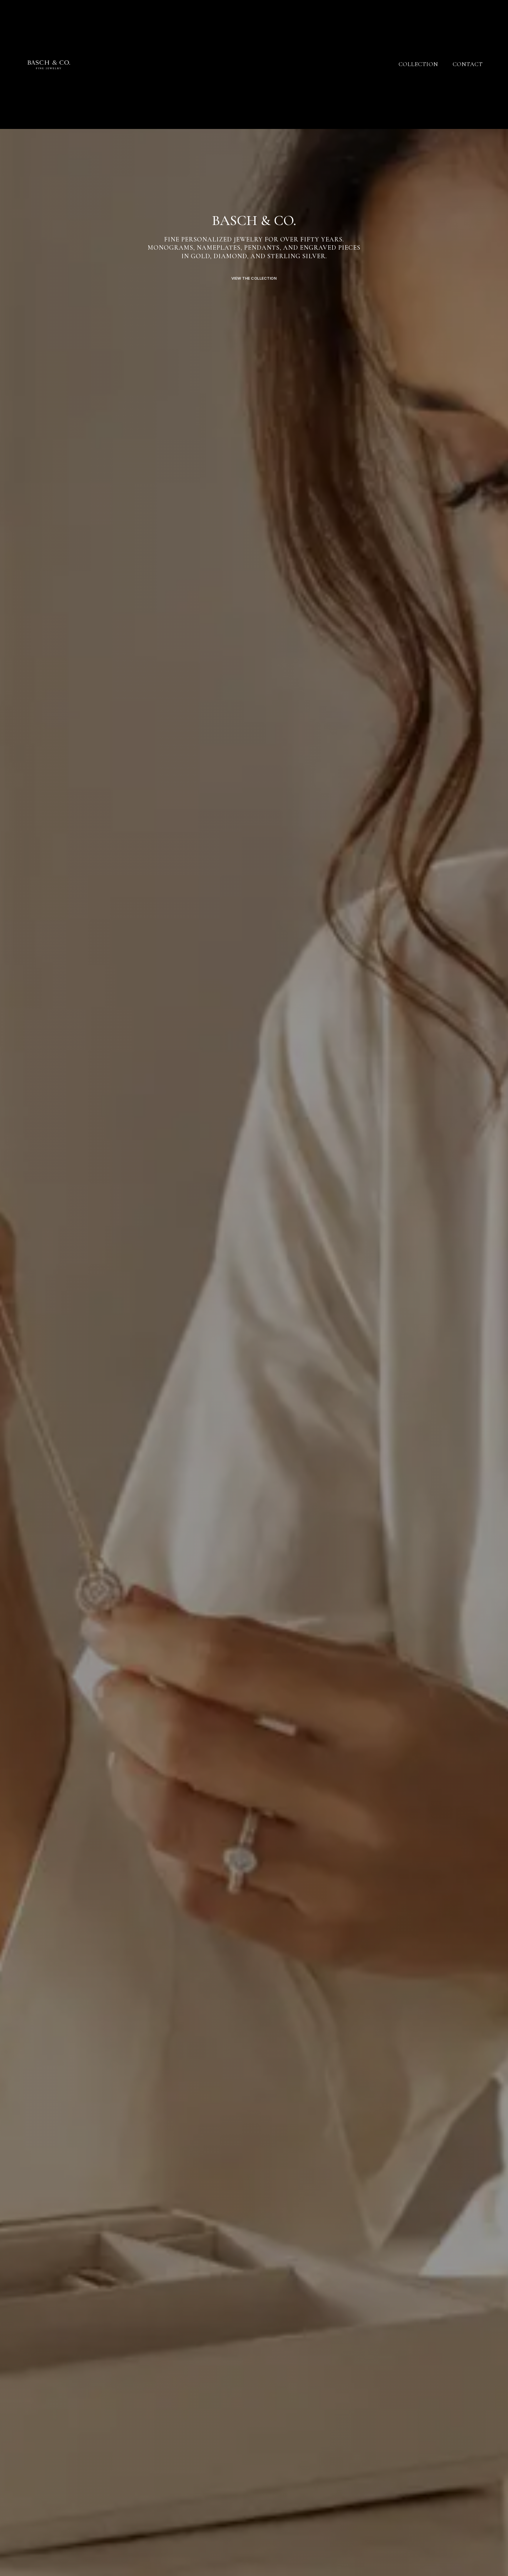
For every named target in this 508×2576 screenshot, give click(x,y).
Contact (468, 64)
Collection (418, 64)
